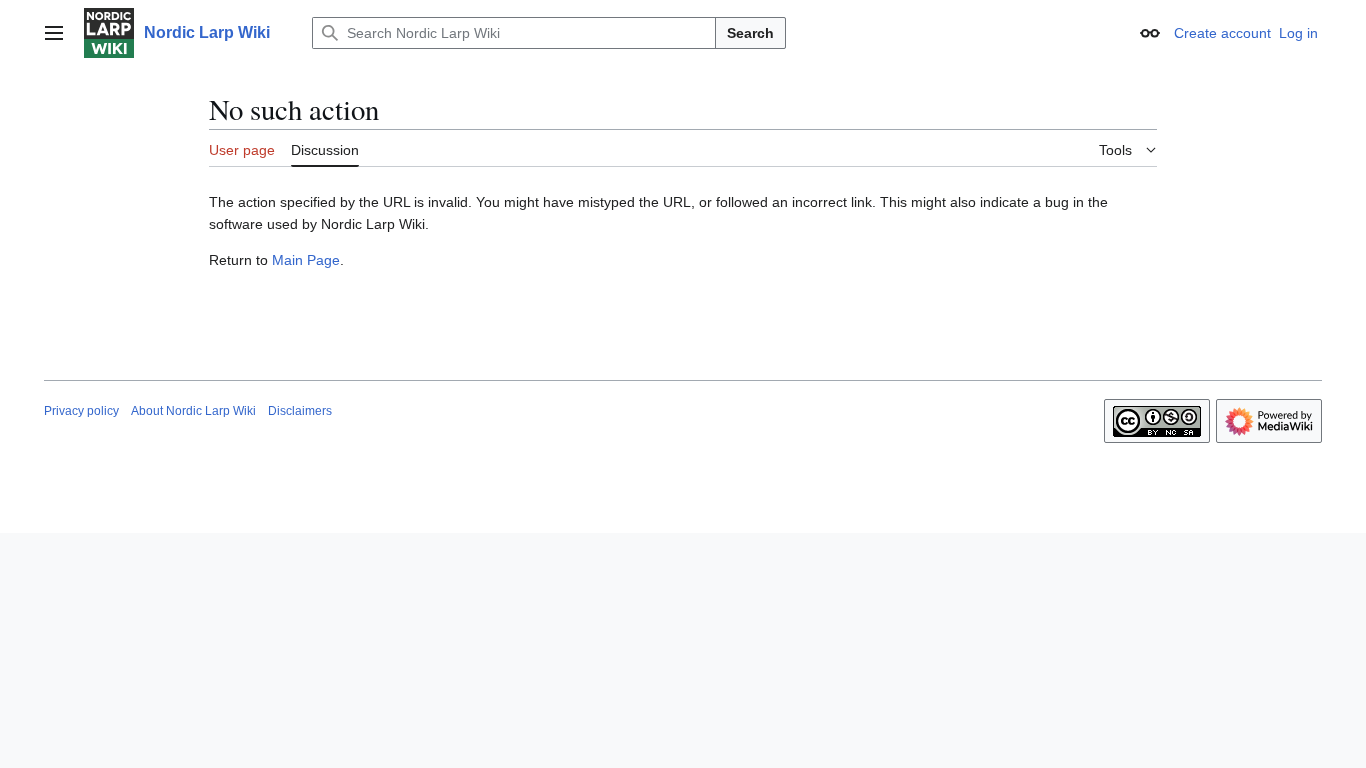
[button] (54, 33)
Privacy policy (81, 411)
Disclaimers (300, 411)
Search (750, 33)
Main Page (306, 260)
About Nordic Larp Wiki (193, 411)
